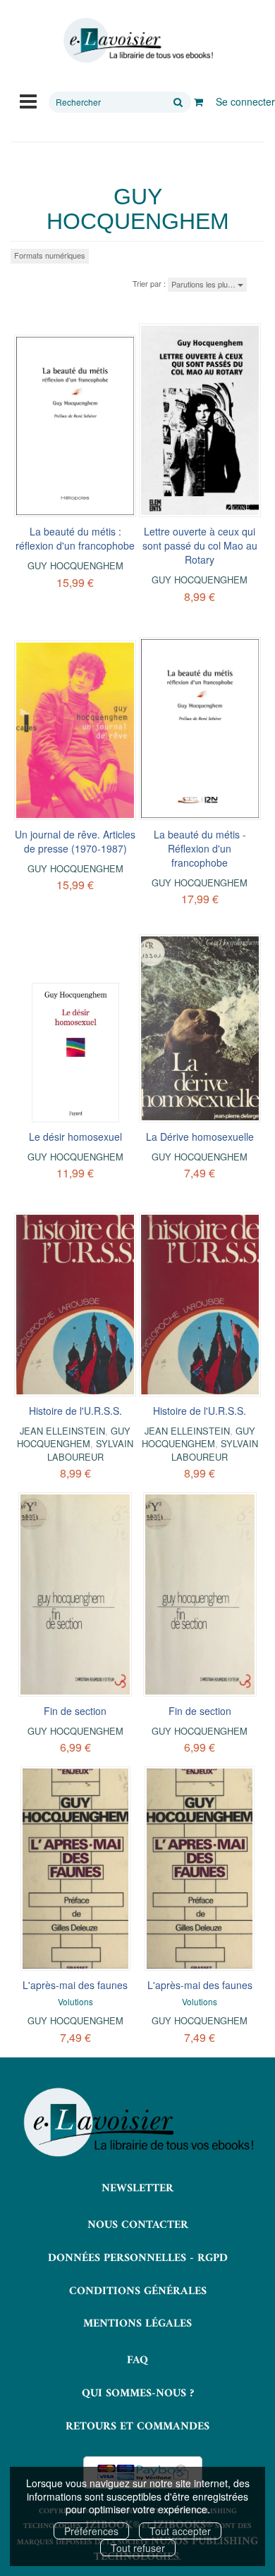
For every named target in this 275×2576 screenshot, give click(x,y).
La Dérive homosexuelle (200, 1137)
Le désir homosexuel (75, 1137)
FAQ (137, 2360)
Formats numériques (50, 255)
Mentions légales (137, 2324)
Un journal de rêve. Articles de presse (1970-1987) (75, 841)
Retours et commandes (137, 2427)
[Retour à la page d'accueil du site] (137, 41)
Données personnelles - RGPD (138, 2258)
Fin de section (75, 1711)
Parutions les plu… (204, 284)
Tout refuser (138, 2548)
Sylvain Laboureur (91, 1450)
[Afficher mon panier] (198, 101)
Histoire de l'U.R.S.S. (75, 1411)
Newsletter (137, 2188)
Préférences (91, 2531)
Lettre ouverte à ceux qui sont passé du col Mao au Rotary (200, 545)
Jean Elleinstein (62, 1431)
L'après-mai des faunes (75, 1985)
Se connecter (245, 101)
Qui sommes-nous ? (138, 2394)
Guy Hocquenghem (75, 565)
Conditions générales (138, 2291)
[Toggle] (28, 100)
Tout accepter (180, 2531)
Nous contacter (138, 2225)
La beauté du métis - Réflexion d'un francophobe (200, 848)
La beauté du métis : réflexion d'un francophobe (75, 538)
